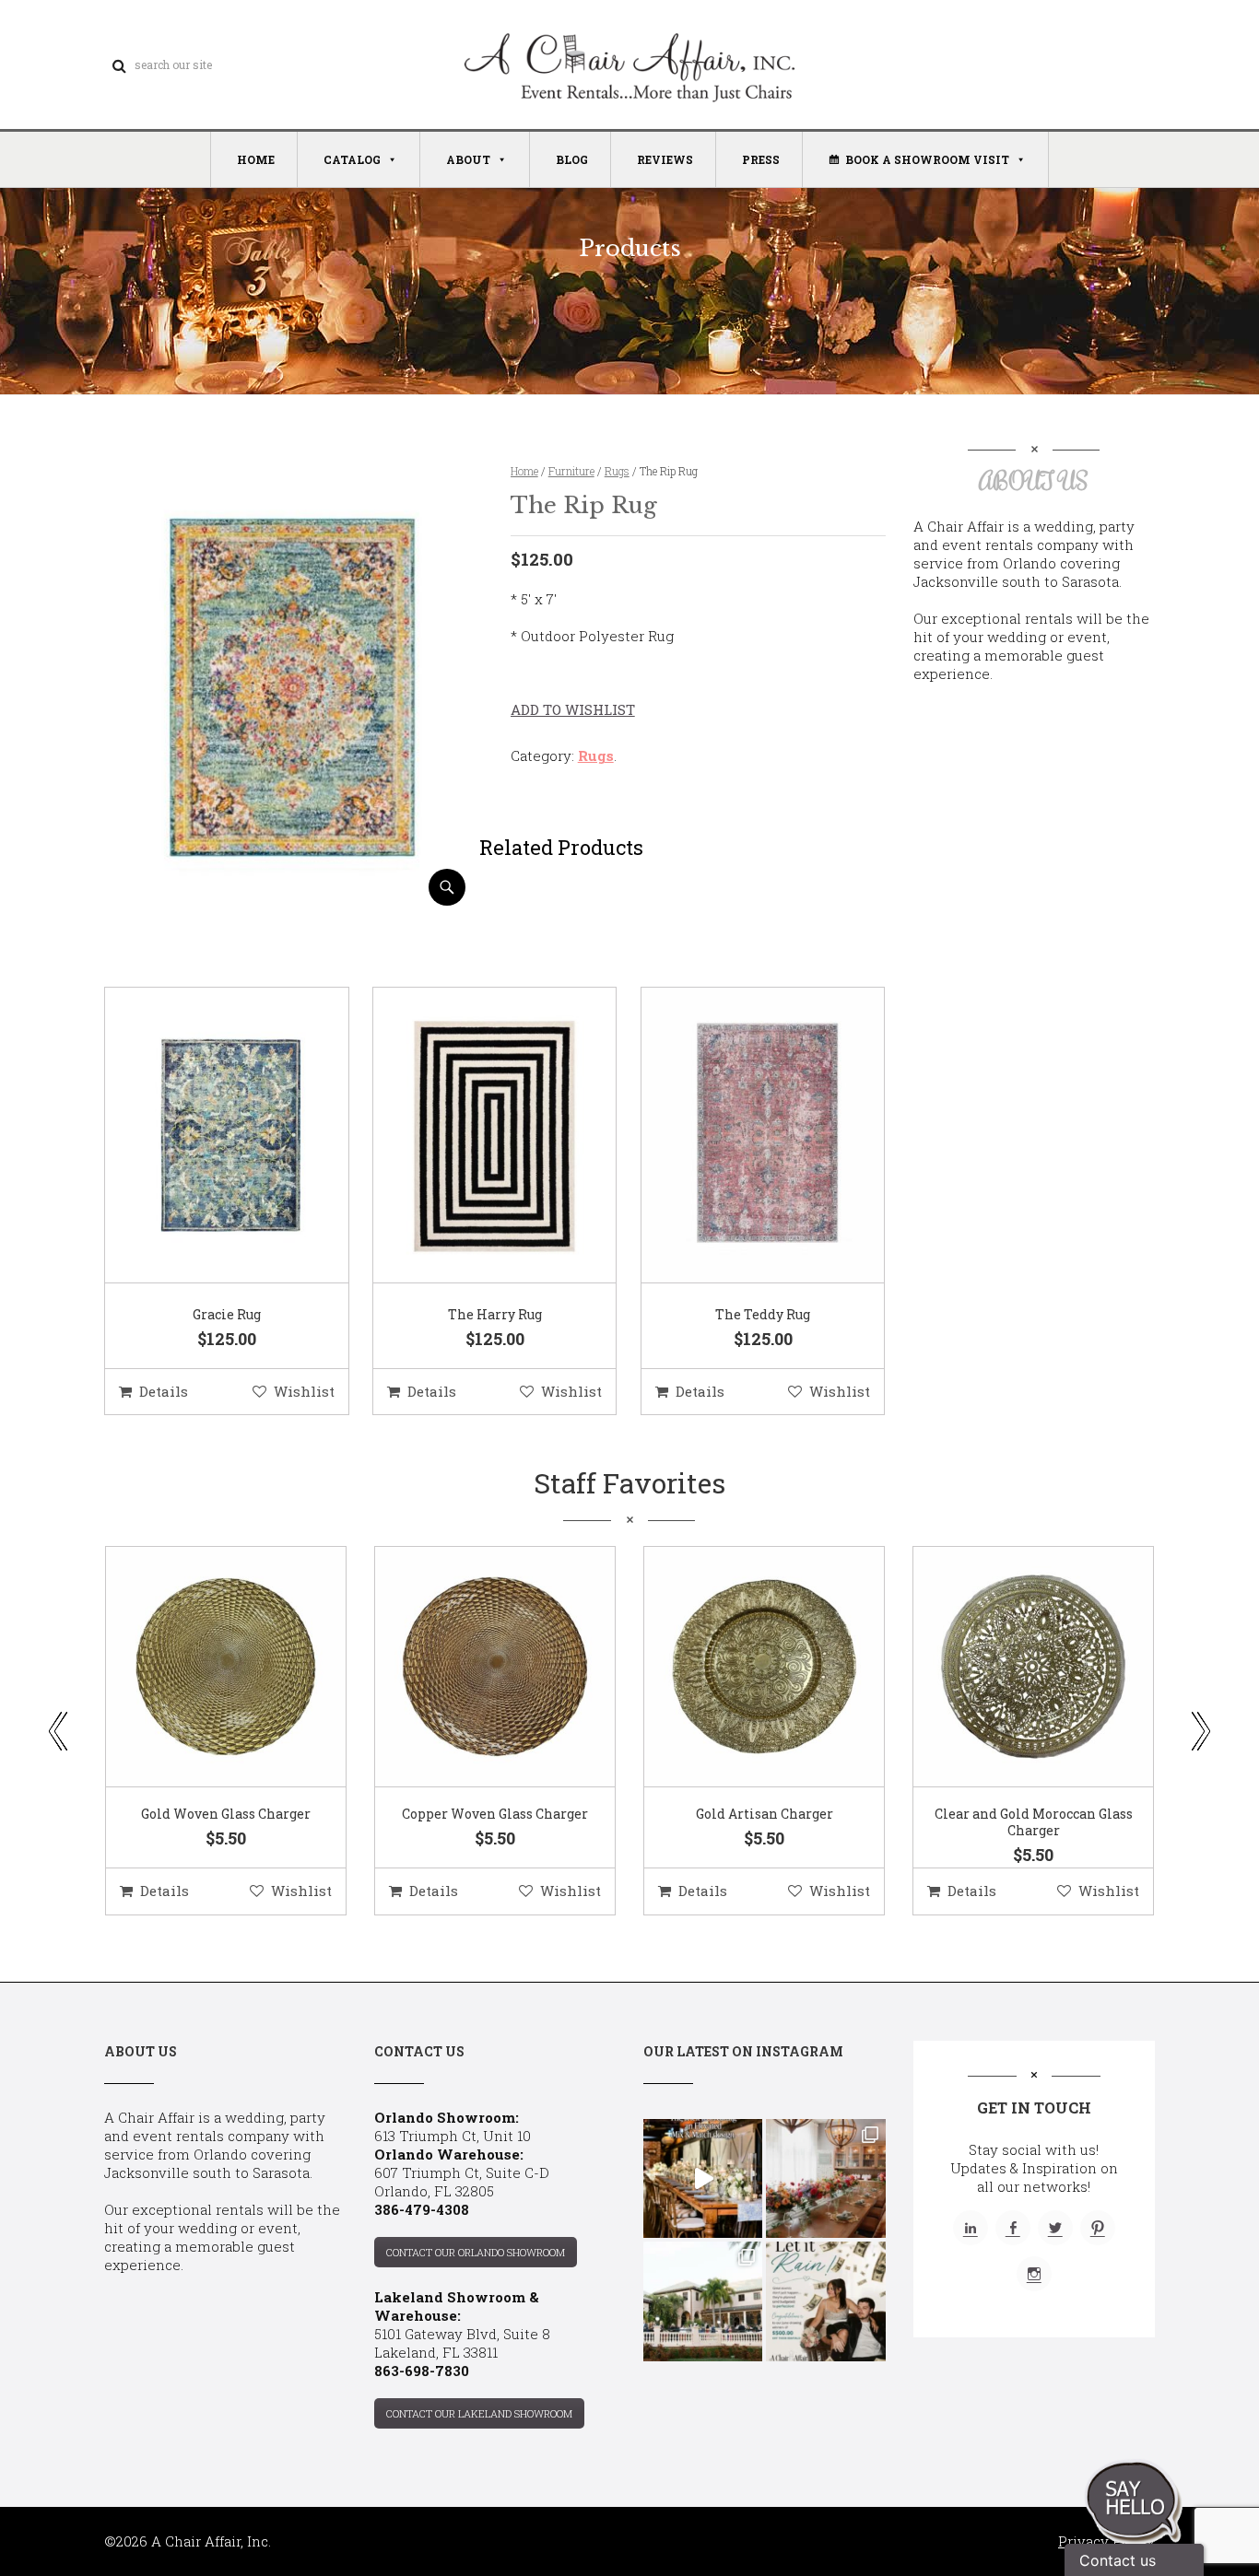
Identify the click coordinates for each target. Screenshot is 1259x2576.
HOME (256, 159)
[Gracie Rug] (204, 1136)
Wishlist (304, 1391)
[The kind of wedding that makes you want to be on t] (703, 2301)
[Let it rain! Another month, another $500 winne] (825, 2301)
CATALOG (352, 159)
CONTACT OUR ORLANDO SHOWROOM (476, 2252)
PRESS (761, 159)
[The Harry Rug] (472, 1136)
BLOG (572, 159)
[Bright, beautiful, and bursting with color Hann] (825, 2178)
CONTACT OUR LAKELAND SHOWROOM (479, 2413)
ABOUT (468, 159)
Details (164, 1391)
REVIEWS (665, 159)
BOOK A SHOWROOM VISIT (927, 159)
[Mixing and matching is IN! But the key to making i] (703, 2178)
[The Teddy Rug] (740, 1136)
